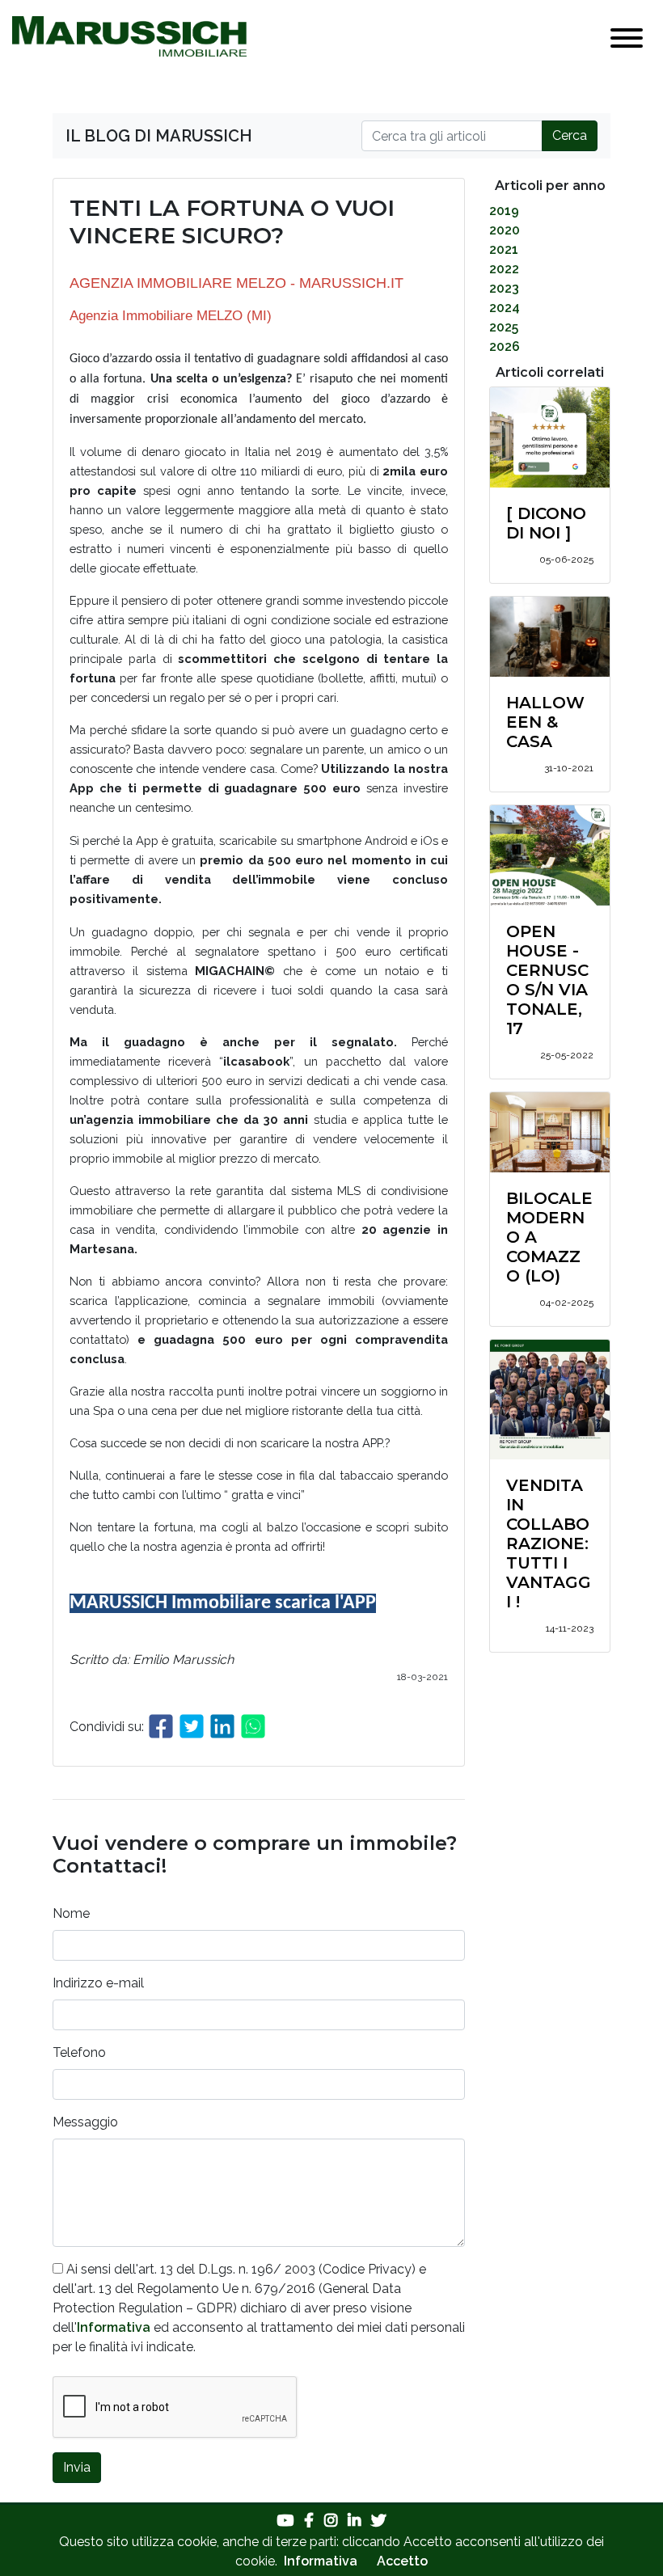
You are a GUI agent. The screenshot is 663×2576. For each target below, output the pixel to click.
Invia (77, 2467)
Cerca (570, 135)
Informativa (114, 2327)
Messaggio (85, 2122)
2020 (505, 230)
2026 (505, 346)
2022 (504, 269)
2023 (504, 288)
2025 (504, 327)
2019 (504, 211)
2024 (505, 308)
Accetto (402, 2561)
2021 (504, 249)
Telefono (79, 2052)
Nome (71, 1913)
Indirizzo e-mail (98, 1983)
